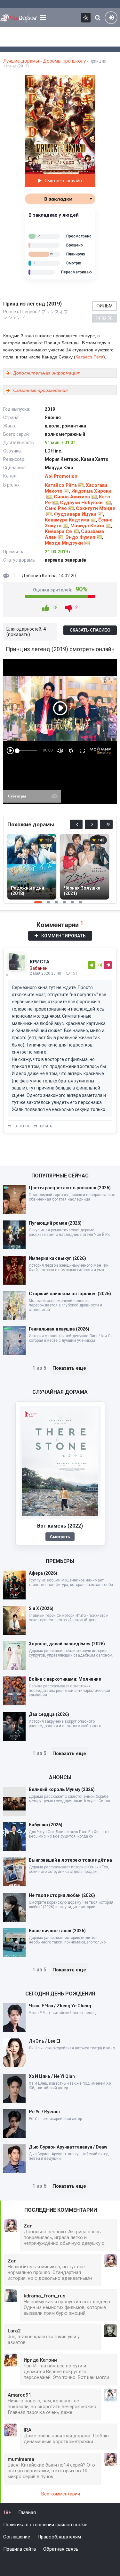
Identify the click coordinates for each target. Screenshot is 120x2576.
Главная (27, 2512)
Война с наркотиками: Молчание (65, 1679)
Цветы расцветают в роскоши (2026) (70, 1188)
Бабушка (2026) (46, 1825)
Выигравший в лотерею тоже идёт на (70, 1860)
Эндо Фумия (80, 537)
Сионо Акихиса (72, 497)
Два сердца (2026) (49, 1714)
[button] (89, 81)
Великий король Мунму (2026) (62, 1789)
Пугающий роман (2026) (55, 1223)
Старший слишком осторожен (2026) (70, 1294)
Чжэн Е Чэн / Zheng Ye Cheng (60, 2006)
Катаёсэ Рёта (89, 357)
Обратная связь (61, 2549)
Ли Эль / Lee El (44, 2041)
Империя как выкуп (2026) (57, 1258)
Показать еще (69, 1368)
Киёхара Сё (58, 531)
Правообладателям (59, 2537)
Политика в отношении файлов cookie (45, 2525)
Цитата (46, 1126)
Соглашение (17, 2537)
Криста (40, 962)
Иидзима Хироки (91, 491)
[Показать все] (106, 824)
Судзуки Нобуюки (82, 503)
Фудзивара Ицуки (75, 514)
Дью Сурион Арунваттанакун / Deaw (68, 2147)
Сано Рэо (56, 508)
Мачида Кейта (87, 526)
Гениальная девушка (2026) (59, 1329)
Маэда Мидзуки (64, 543)
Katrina (49, 576)
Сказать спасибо (90, 630)
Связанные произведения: (41, 390)
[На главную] (19, 18)
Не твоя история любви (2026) (62, 1895)
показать (18, 634)
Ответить (22, 1126)
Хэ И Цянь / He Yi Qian (52, 2076)
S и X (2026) (41, 1608)
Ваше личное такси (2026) (57, 1931)
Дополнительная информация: (47, 373)
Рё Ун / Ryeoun (44, 2112)
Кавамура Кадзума (67, 520)
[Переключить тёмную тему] (86, 18)
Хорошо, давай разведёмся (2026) (67, 1644)
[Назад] (76, 824)
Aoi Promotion (61, 476)
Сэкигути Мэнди (96, 508)
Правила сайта (20, 2549)
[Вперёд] (91, 824)
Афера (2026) (43, 1573)
